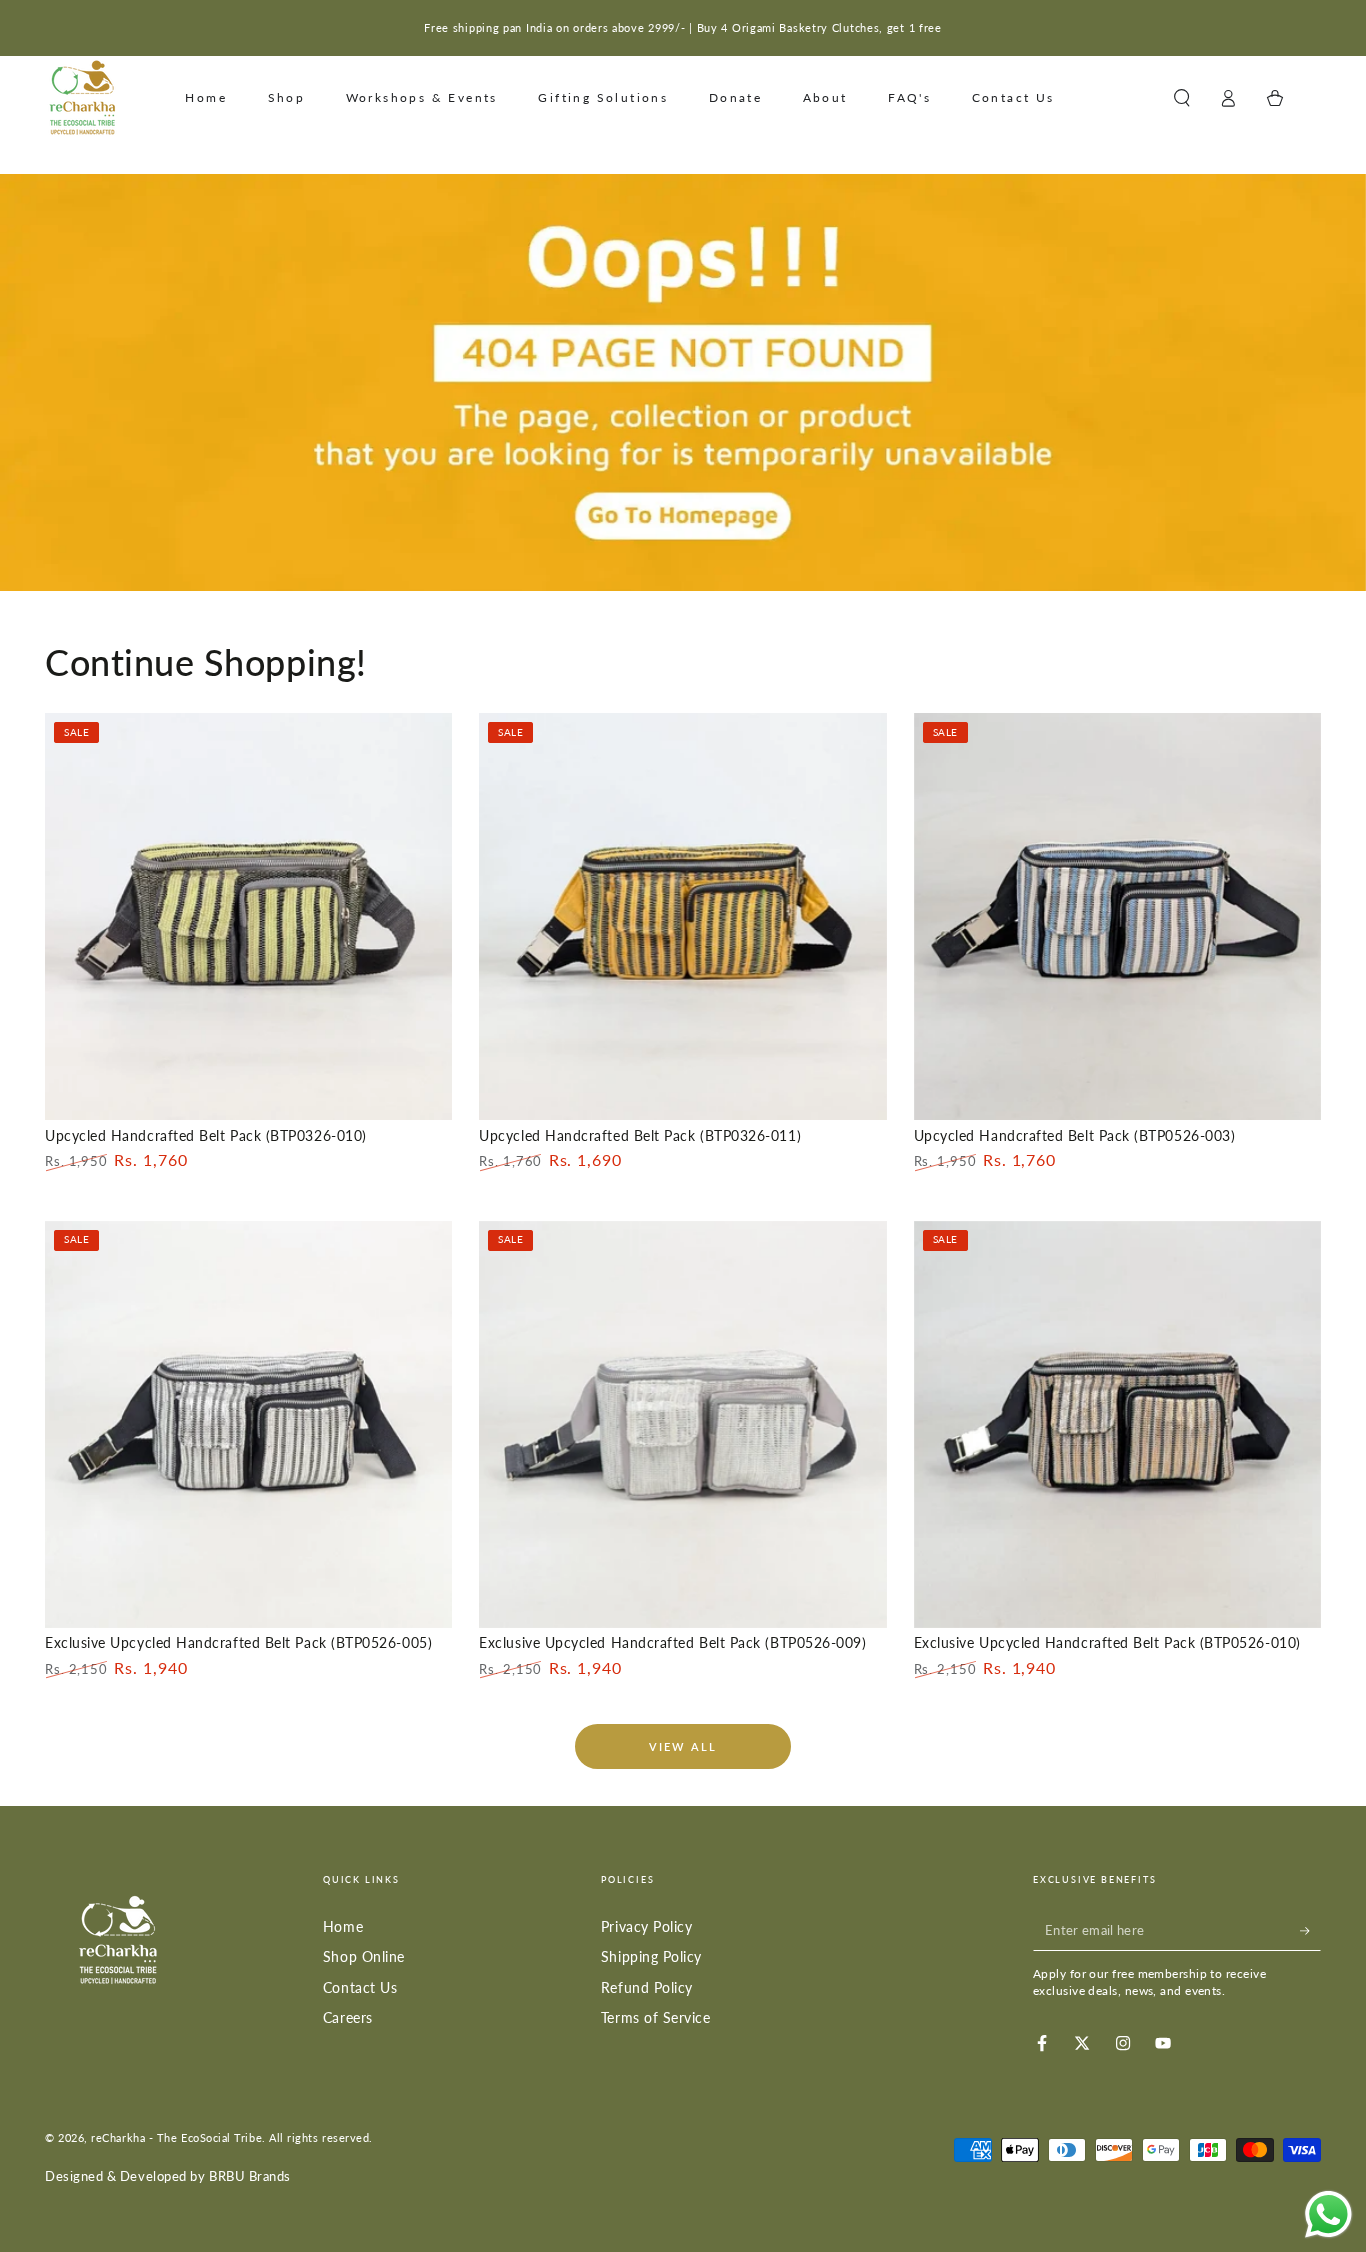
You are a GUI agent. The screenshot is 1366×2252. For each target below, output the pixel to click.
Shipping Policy (651, 1956)
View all (683, 1746)
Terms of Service (656, 2017)
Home (343, 1926)
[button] (1181, 98)
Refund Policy (647, 1987)
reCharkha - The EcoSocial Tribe (176, 2137)
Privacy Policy (647, 1926)
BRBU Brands (250, 2176)
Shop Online (364, 1956)
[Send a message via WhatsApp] (1328, 2214)
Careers (348, 2017)
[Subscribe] (1310, 1931)
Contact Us (360, 1987)
